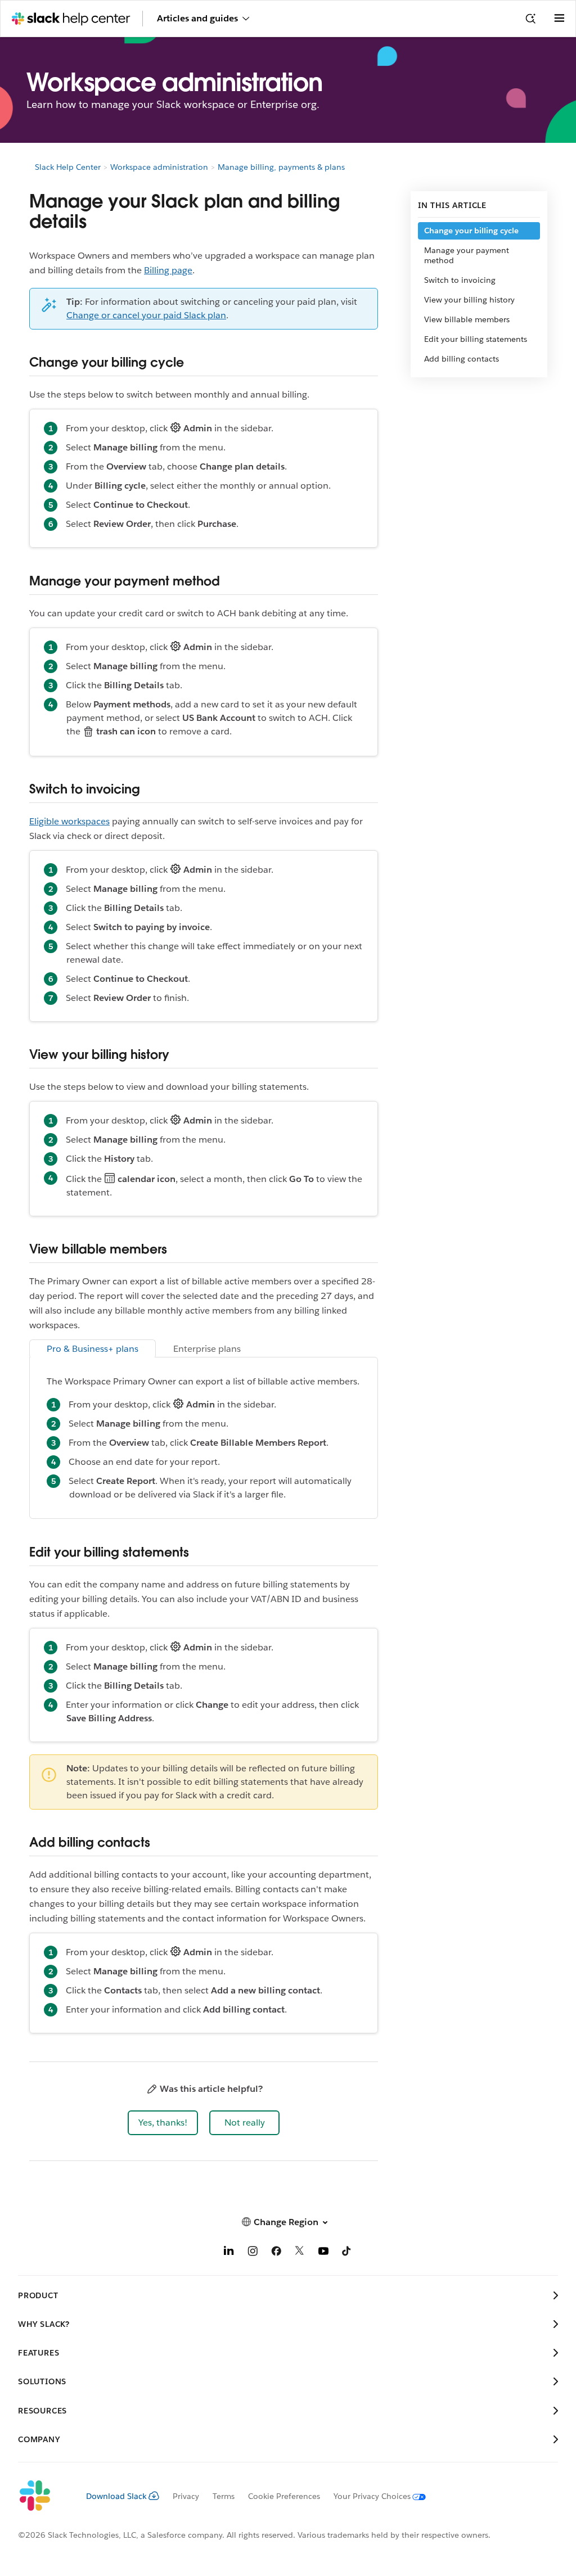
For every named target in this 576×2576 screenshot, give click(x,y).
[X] (300, 2253)
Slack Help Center (68, 167)
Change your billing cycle (471, 231)
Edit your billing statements (476, 339)
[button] (163, 2123)
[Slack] (43, 2496)
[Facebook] (276, 2253)
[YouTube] (323, 2253)
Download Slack (116, 2496)
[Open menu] (559, 19)
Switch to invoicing (460, 280)
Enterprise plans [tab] (207, 1349)
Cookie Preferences (284, 2496)
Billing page (168, 270)
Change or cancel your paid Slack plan (146, 315)
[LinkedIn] (229, 2253)
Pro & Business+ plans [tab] (93, 1349)
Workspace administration (159, 167)
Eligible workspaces (69, 821)
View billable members (468, 319)
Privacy (186, 2496)
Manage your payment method (467, 255)
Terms (224, 2496)
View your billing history (469, 300)
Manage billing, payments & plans (281, 167)
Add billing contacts (462, 359)
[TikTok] (347, 2253)
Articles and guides (197, 18)
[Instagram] (253, 2253)
